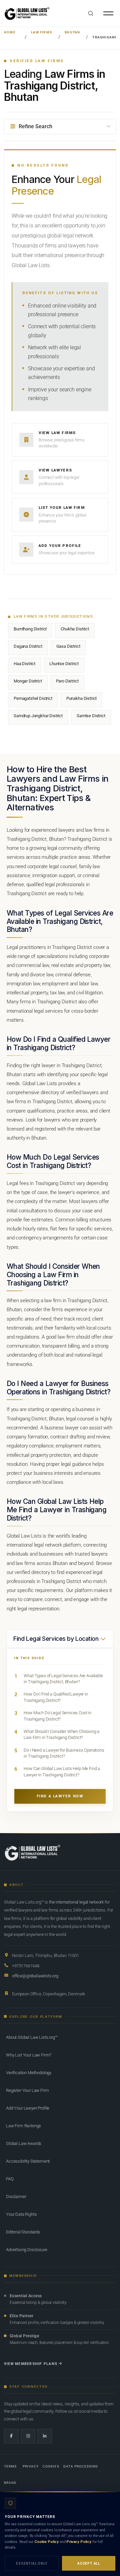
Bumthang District (30, 629)
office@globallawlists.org (35, 1976)
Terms (10, 2466)
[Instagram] (28, 2436)
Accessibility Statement (28, 2161)
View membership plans (31, 2364)
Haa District (24, 664)
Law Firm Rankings (23, 2126)
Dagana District (28, 646)
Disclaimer (16, 2197)
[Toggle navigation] (108, 13)
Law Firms (42, 32)
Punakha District (81, 698)
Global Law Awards (24, 2143)
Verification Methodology (29, 2073)
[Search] (91, 13)
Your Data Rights (21, 2214)
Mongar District (28, 681)
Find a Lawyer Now (60, 1796)
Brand (10, 2483)
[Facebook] (11, 2436)
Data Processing (81, 2466)
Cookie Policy (46, 2542)
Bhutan (72, 32)
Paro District (67, 681)
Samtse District (91, 716)
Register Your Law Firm (27, 2090)
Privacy (31, 2466)
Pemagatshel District (33, 698)
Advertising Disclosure (26, 2250)
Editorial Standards (23, 2232)
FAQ (10, 2179)
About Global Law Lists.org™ (32, 2037)
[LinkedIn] (45, 2436)
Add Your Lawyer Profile (28, 2108)
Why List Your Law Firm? (29, 2055)
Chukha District (75, 629)
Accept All (89, 2563)
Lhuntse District (64, 664)
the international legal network (76, 1902)
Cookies (51, 2466)
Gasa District (68, 646)
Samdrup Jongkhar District (38, 716)
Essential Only (31, 2563)
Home (10, 32)
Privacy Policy (79, 2542)
